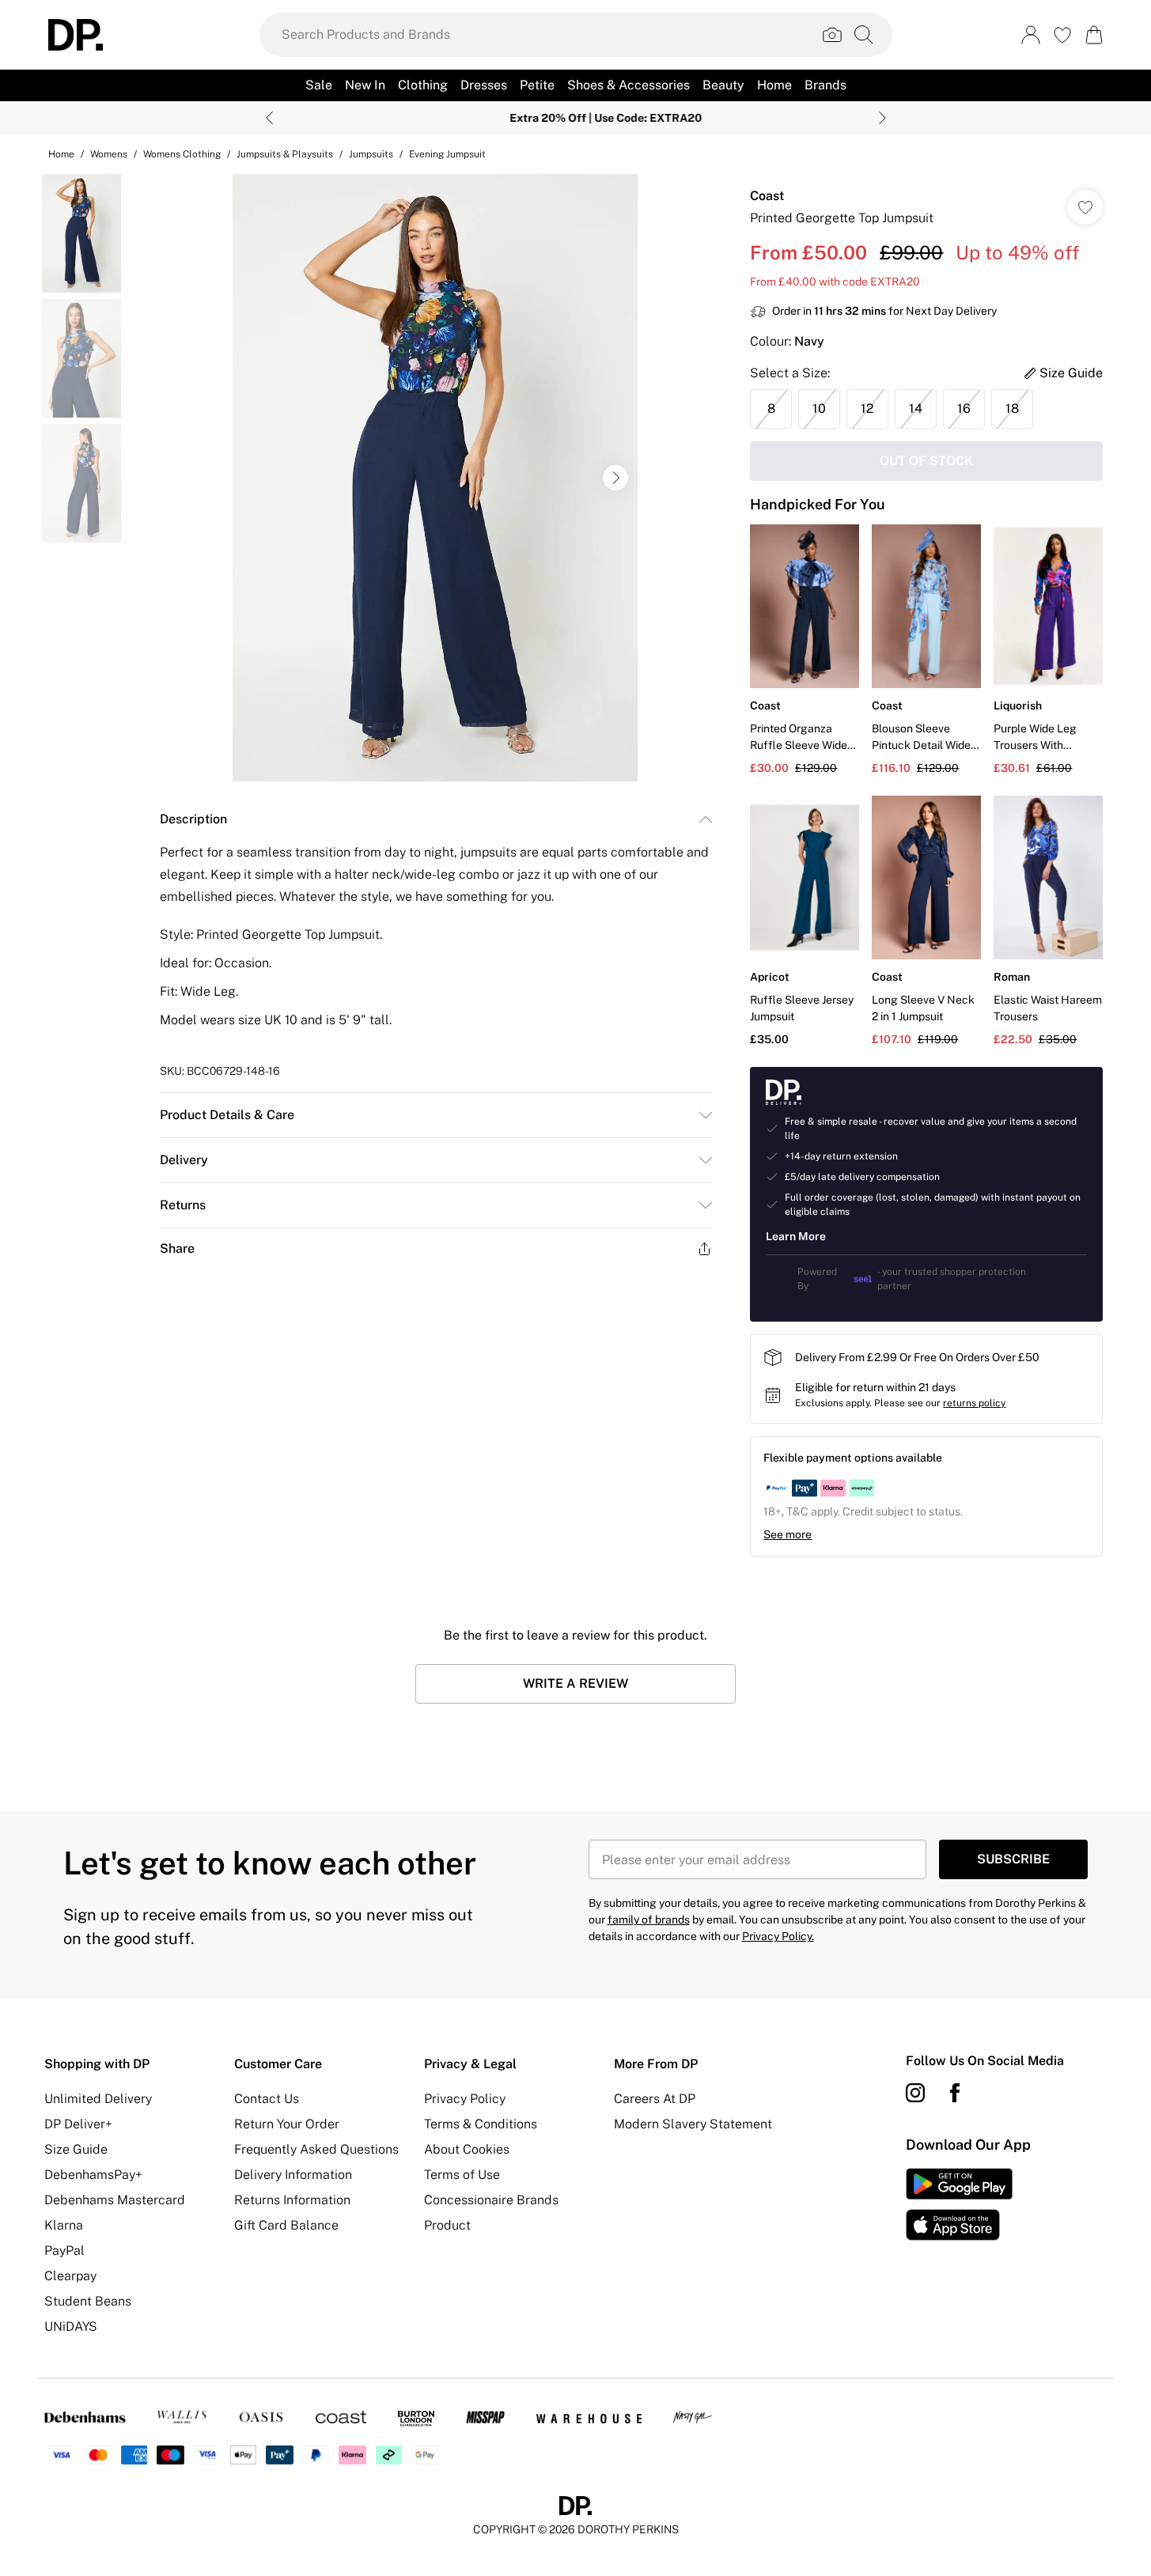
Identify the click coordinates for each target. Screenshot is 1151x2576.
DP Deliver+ (78, 2124)
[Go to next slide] (615, 478)
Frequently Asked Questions (316, 2149)
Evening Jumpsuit (447, 154)
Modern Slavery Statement (693, 2124)
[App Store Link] (959, 2204)
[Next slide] (882, 118)
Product (447, 2225)
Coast (767, 196)
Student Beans (88, 2301)
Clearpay (70, 2276)
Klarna (64, 2225)
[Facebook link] (955, 2093)
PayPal (64, 2251)
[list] (435, 478)
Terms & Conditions (481, 2124)
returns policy (974, 1403)
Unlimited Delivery (98, 2099)
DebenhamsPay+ (93, 2175)
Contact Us (267, 2099)
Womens (109, 154)
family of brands (649, 1920)
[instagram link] (915, 2093)
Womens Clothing (182, 154)
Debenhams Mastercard (115, 2200)
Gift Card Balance (286, 2225)
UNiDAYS (71, 2326)
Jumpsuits (371, 154)
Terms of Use (462, 2175)
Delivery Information (293, 2175)
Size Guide (76, 2149)
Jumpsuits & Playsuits (285, 154)
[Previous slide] (269, 118)
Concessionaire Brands (491, 2200)
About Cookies (467, 2149)
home (61, 154)
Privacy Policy (465, 2099)
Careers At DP (655, 2099)
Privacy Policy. (778, 1936)
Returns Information (292, 2200)
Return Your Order (287, 2124)
